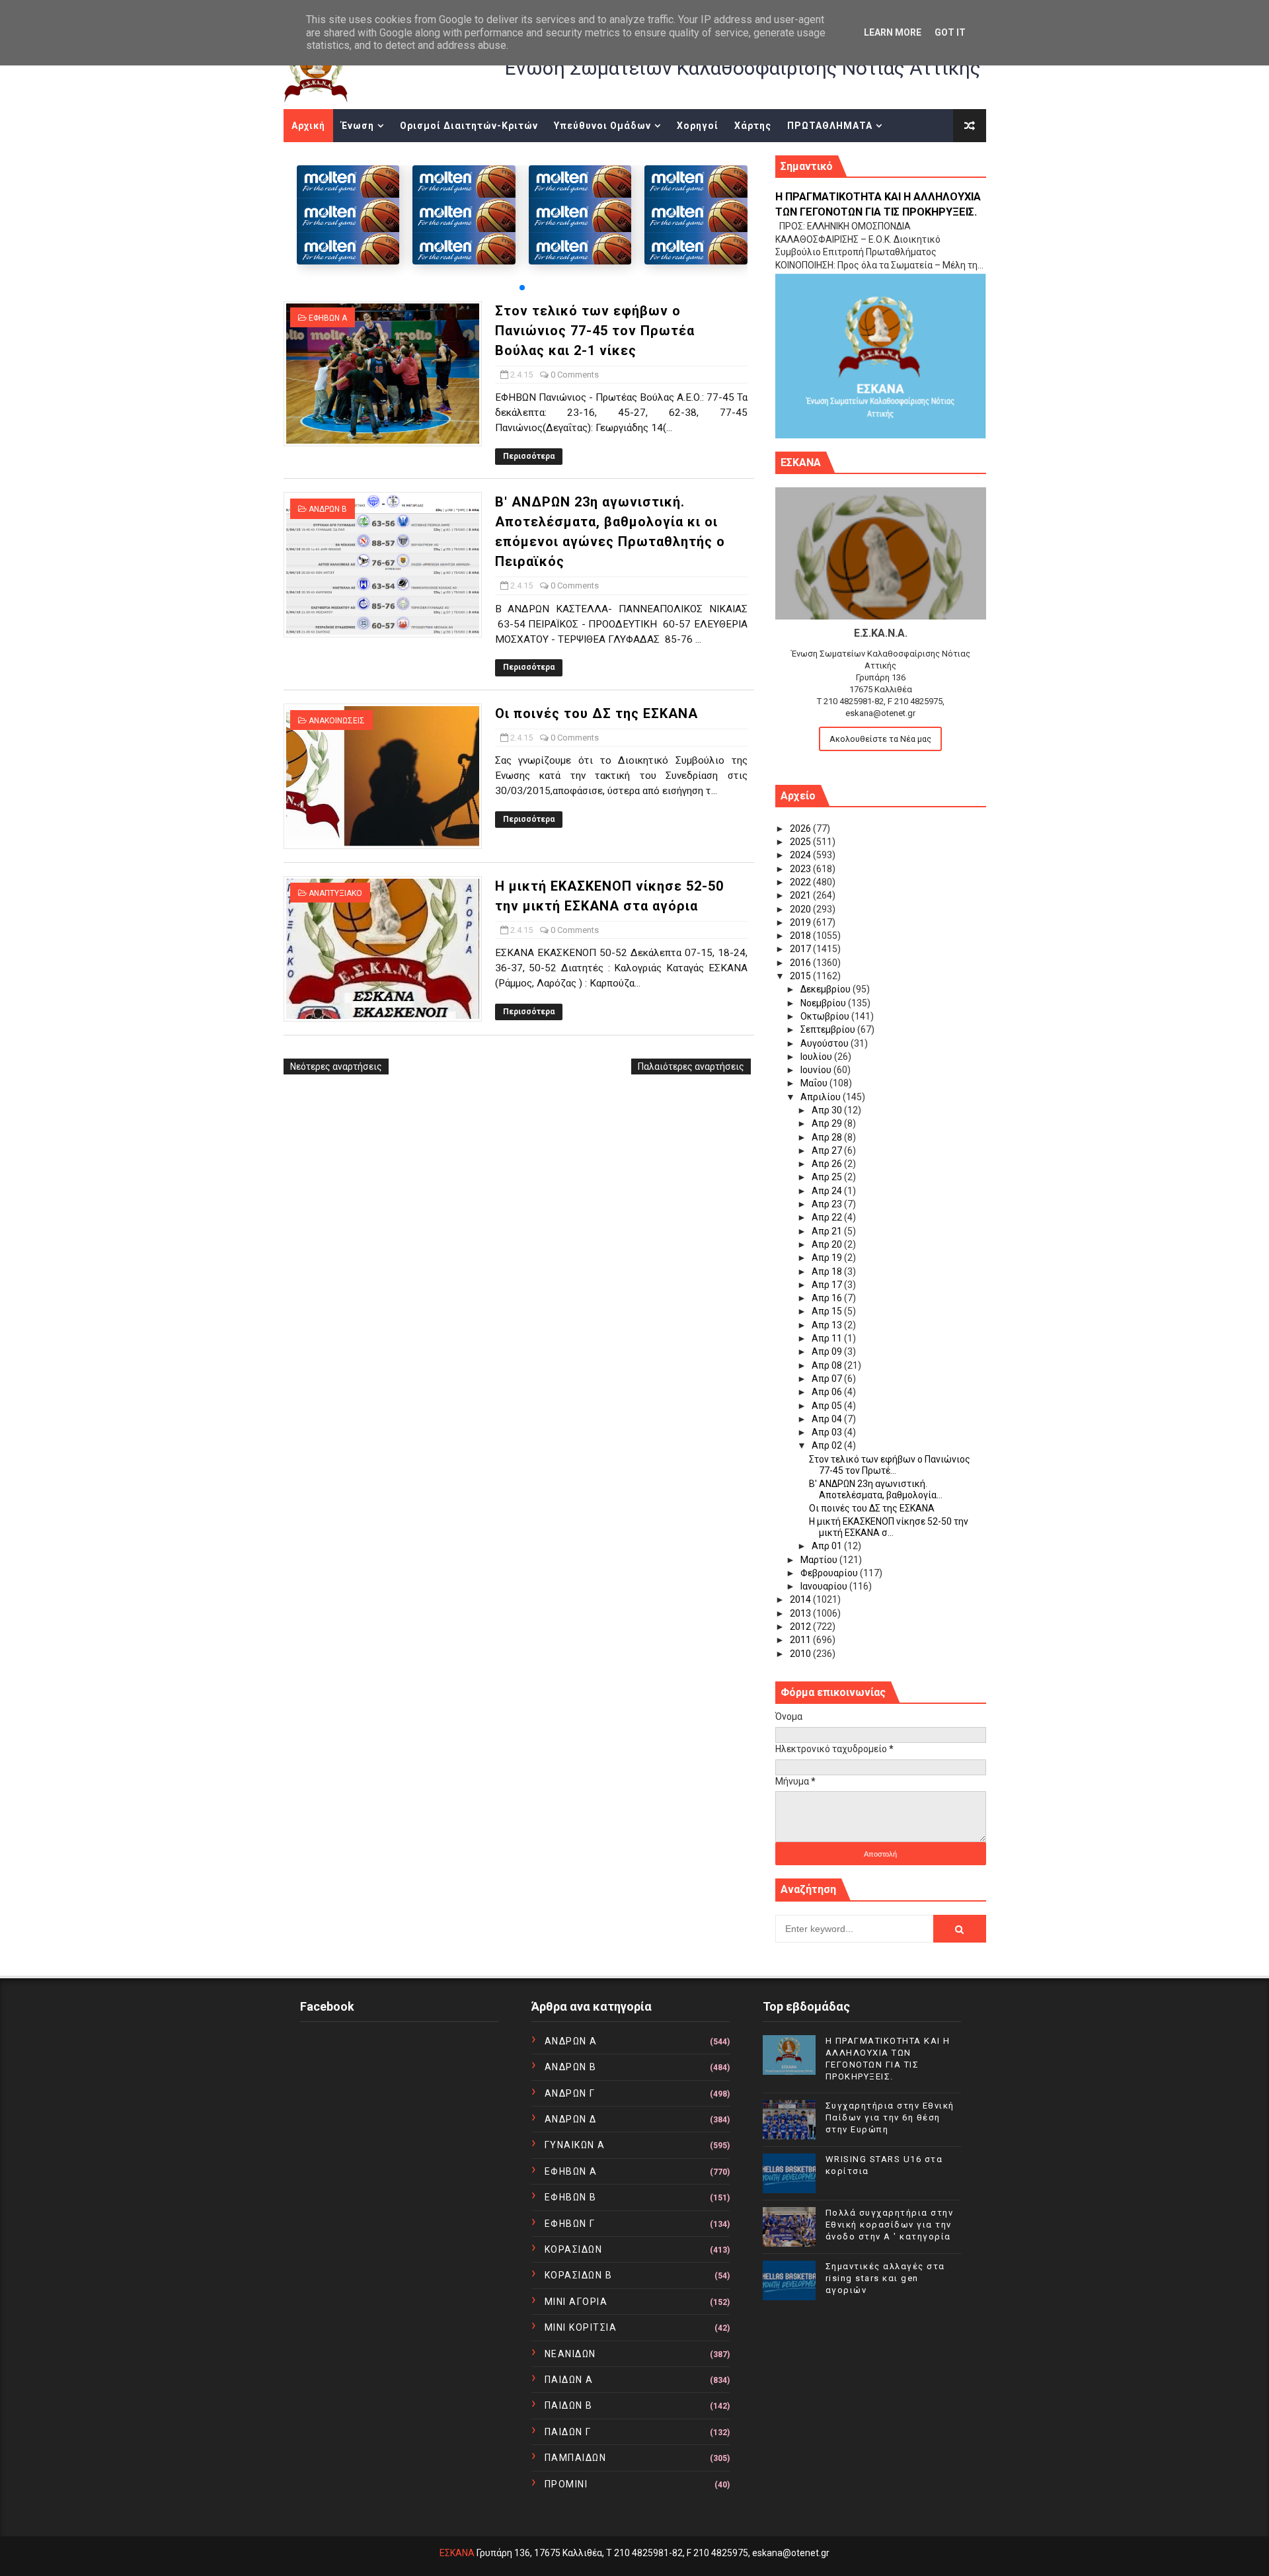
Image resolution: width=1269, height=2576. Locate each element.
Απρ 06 (828, 1392)
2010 (801, 1654)
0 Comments (575, 375)
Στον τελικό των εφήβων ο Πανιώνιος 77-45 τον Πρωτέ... (890, 1465)
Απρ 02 (828, 1445)
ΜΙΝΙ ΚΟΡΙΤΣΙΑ (581, 2327)
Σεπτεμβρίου (829, 1029)
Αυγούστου (826, 1043)
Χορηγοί (698, 126)
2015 (801, 976)
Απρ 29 (828, 1123)
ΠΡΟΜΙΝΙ (566, 2484)
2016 (801, 963)
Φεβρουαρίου (830, 1573)
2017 (801, 949)
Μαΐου (815, 1083)
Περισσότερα (529, 456)
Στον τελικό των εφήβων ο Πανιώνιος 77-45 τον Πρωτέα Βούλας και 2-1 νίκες (595, 331)
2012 (801, 1627)
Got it (950, 32)
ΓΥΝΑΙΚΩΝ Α (575, 2145)
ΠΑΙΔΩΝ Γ (568, 2432)
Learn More (893, 32)
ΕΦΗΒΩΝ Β (571, 2197)
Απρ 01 (828, 1546)
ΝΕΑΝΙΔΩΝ (570, 2354)
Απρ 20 (828, 1244)
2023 (801, 869)
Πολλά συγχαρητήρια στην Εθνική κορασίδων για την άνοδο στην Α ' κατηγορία (890, 2225)
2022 (801, 882)
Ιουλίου (817, 1057)
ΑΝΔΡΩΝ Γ (570, 2093)
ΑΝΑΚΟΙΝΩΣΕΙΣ (337, 721)
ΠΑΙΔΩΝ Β (569, 2405)
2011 (801, 1640)
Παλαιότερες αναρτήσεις (691, 1067)
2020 (801, 909)
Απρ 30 (828, 1110)
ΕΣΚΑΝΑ (457, 2553)
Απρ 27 (828, 1150)
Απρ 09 (828, 1351)
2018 (801, 936)
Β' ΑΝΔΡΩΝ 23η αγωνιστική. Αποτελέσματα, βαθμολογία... (876, 1489)
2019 (801, 922)
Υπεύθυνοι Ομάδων (602, 126)
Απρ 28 (828, 1137)
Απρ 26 (828, 1164)
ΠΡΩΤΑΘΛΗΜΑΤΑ (830, 126)
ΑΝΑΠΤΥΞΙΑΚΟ (335, 893)
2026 (801, 828)
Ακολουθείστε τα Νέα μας (880, 739)
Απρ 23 (828, 1204)
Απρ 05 (828, 1406)
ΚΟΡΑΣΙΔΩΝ (574, 2249)
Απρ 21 (828, 1231)
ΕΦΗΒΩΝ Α (328, 318)
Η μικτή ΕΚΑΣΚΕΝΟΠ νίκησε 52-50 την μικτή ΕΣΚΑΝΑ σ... (889, 1527)
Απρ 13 (828, 1325)
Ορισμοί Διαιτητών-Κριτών (469, 126)
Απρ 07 (828, 1379)
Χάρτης (753, 126)
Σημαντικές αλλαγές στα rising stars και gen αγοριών (885, 2278)
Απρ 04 (828, 1419)
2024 (801, 855)
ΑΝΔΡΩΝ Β (328, 509)
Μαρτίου (820, 1560)
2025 (801, 842)
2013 (801, 1613)
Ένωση (358, 126)
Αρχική (308, 126)
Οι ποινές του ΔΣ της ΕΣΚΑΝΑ (596, 713)
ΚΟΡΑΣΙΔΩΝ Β (579, 2275)
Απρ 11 (828, 1338)
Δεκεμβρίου (827, 989)
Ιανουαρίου (825, 1586)
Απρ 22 (828, 1217)
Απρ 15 (828, 1311)
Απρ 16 (828, 1298)
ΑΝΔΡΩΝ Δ (571, 2119)
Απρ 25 (828, 1177)
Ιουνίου (817, 1070)
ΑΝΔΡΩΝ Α (571, 2041)
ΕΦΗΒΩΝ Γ (570, 2224)
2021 (801, 895)
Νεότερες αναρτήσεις (336, 1067)
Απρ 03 (828, 1432)
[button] (522, 288)
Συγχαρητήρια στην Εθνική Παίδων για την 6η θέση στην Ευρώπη (890, 2117)
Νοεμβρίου (824, 1003)
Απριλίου (822, 1097)
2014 (801, 1599)
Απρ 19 (828, 1258)
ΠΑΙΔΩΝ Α (569, 2380)
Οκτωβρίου (826, 1016)
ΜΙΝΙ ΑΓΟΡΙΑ (576, 2302)
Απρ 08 (828, 1365)
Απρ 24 (828, 1191)
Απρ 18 (828, 1271)
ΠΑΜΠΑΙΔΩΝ (576, 2458)
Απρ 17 (828, 1285)
